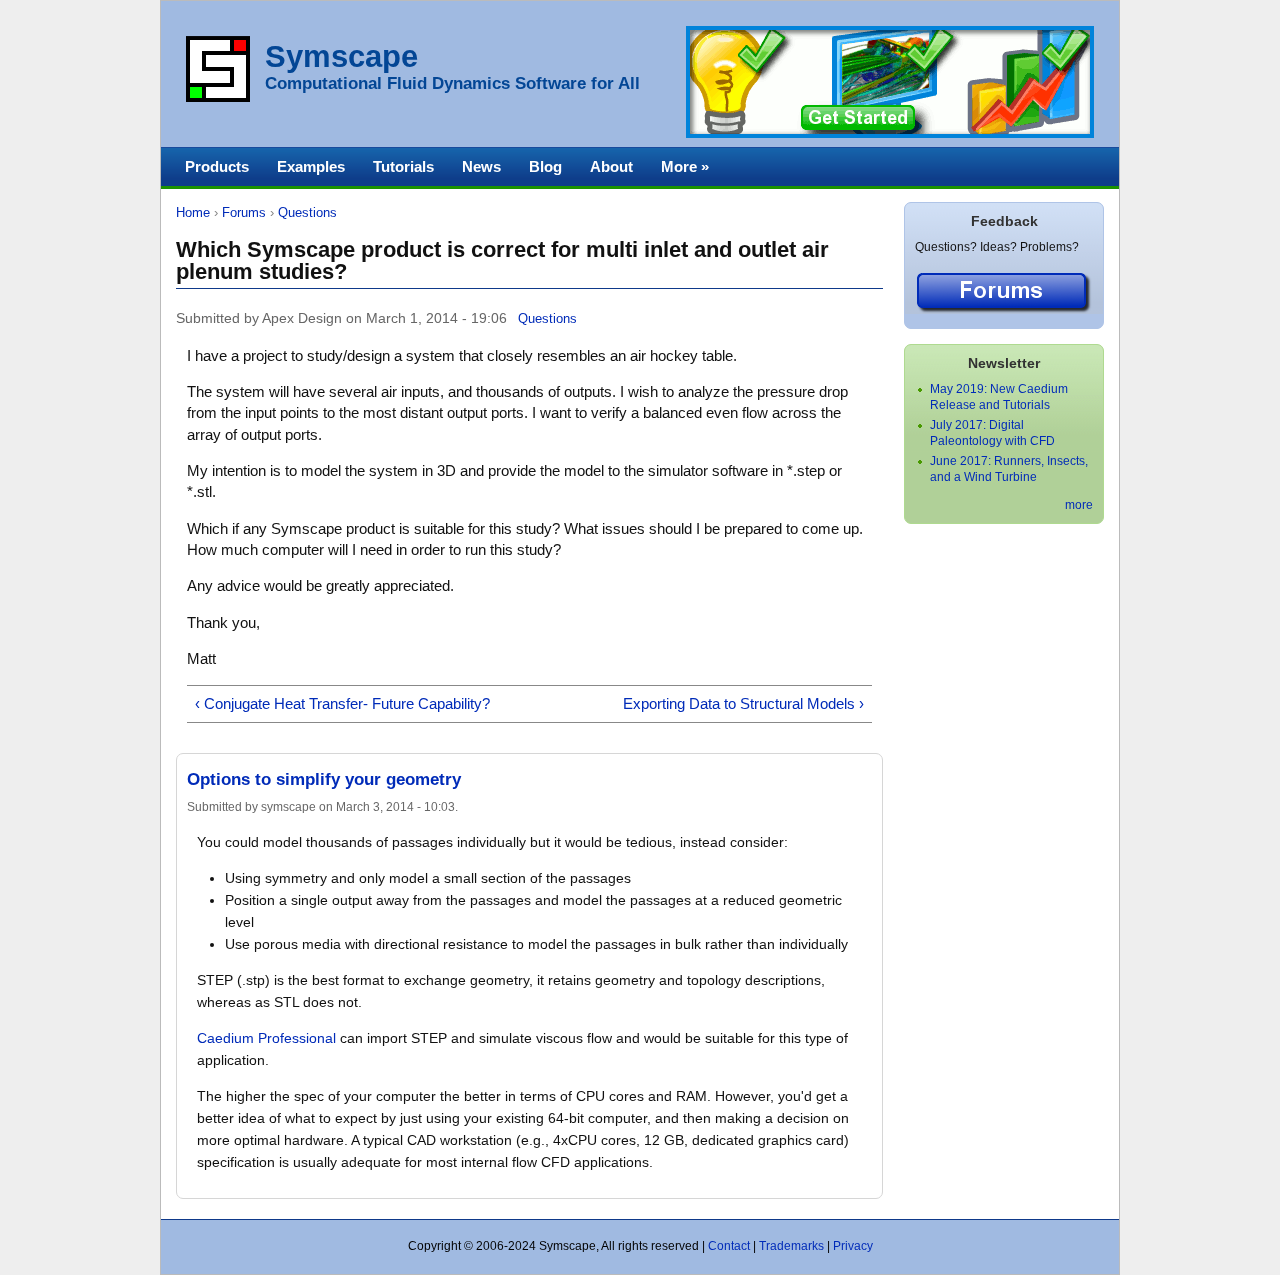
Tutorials (403, 166)
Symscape (341, 56)
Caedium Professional (266, 1038)
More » (685, 166)
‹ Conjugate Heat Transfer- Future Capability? (342, 703)
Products (217, 166)
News (481, 166)
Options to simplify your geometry (324, 779)
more (1079, 505)
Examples (311, 166)
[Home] (218, 98)
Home (193, 212)
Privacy (853, 1246)
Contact (729, 1246)
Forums (244, 212)
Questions (307, 212)
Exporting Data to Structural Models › (743, 703)
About (611, 166)
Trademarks (791, 1246)
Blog (545, 166)
